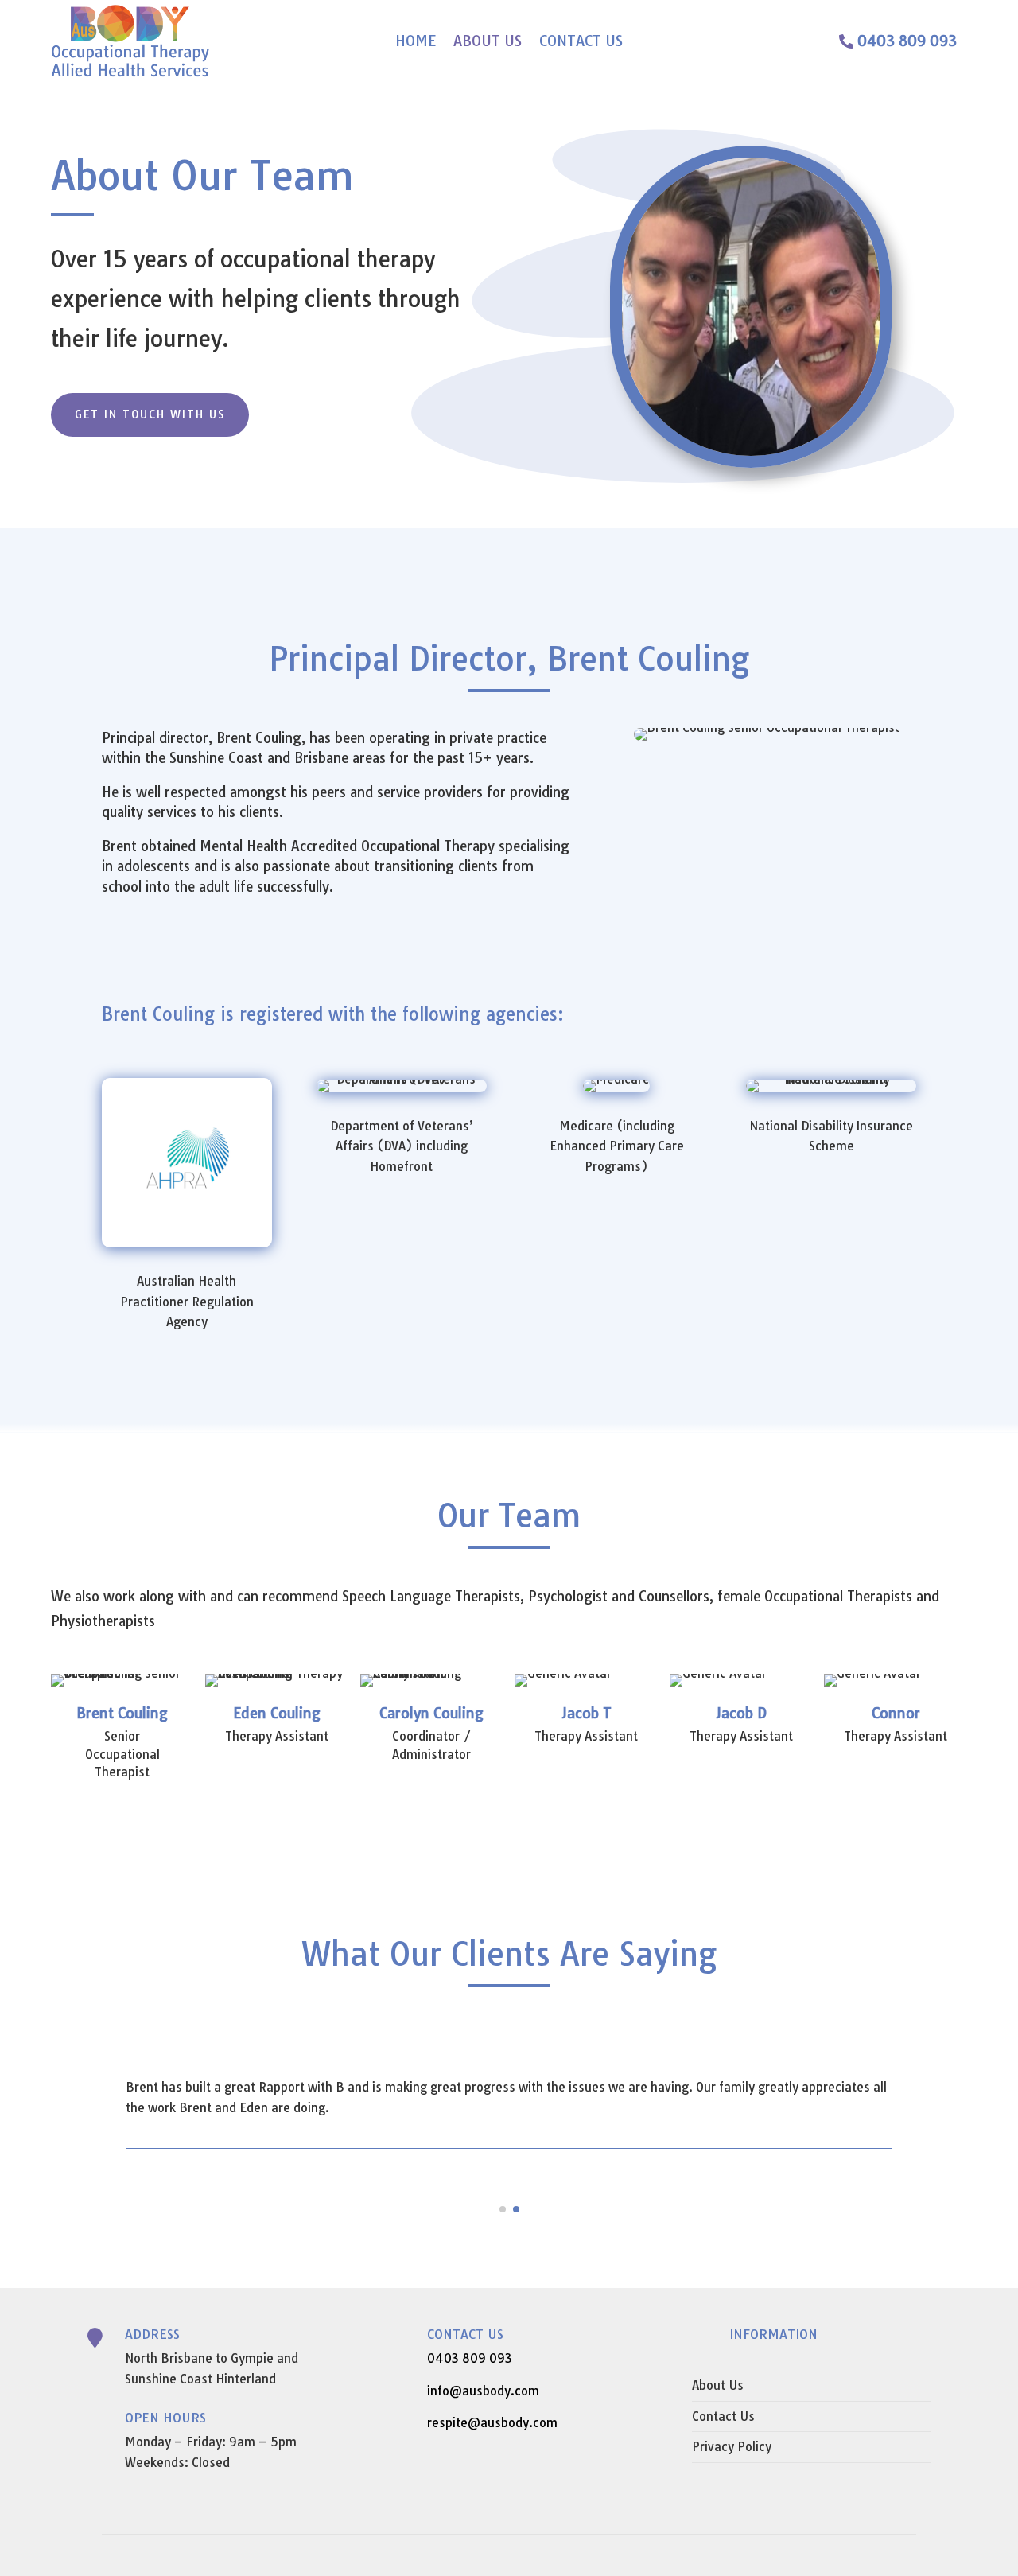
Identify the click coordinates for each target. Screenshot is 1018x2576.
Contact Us (581, 43)
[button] (503, 2209)
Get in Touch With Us (150, 414)
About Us (488, 43)
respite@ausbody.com (492, 2423)
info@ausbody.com (483, 2391)
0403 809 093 (907, 41)
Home (416, 43)
